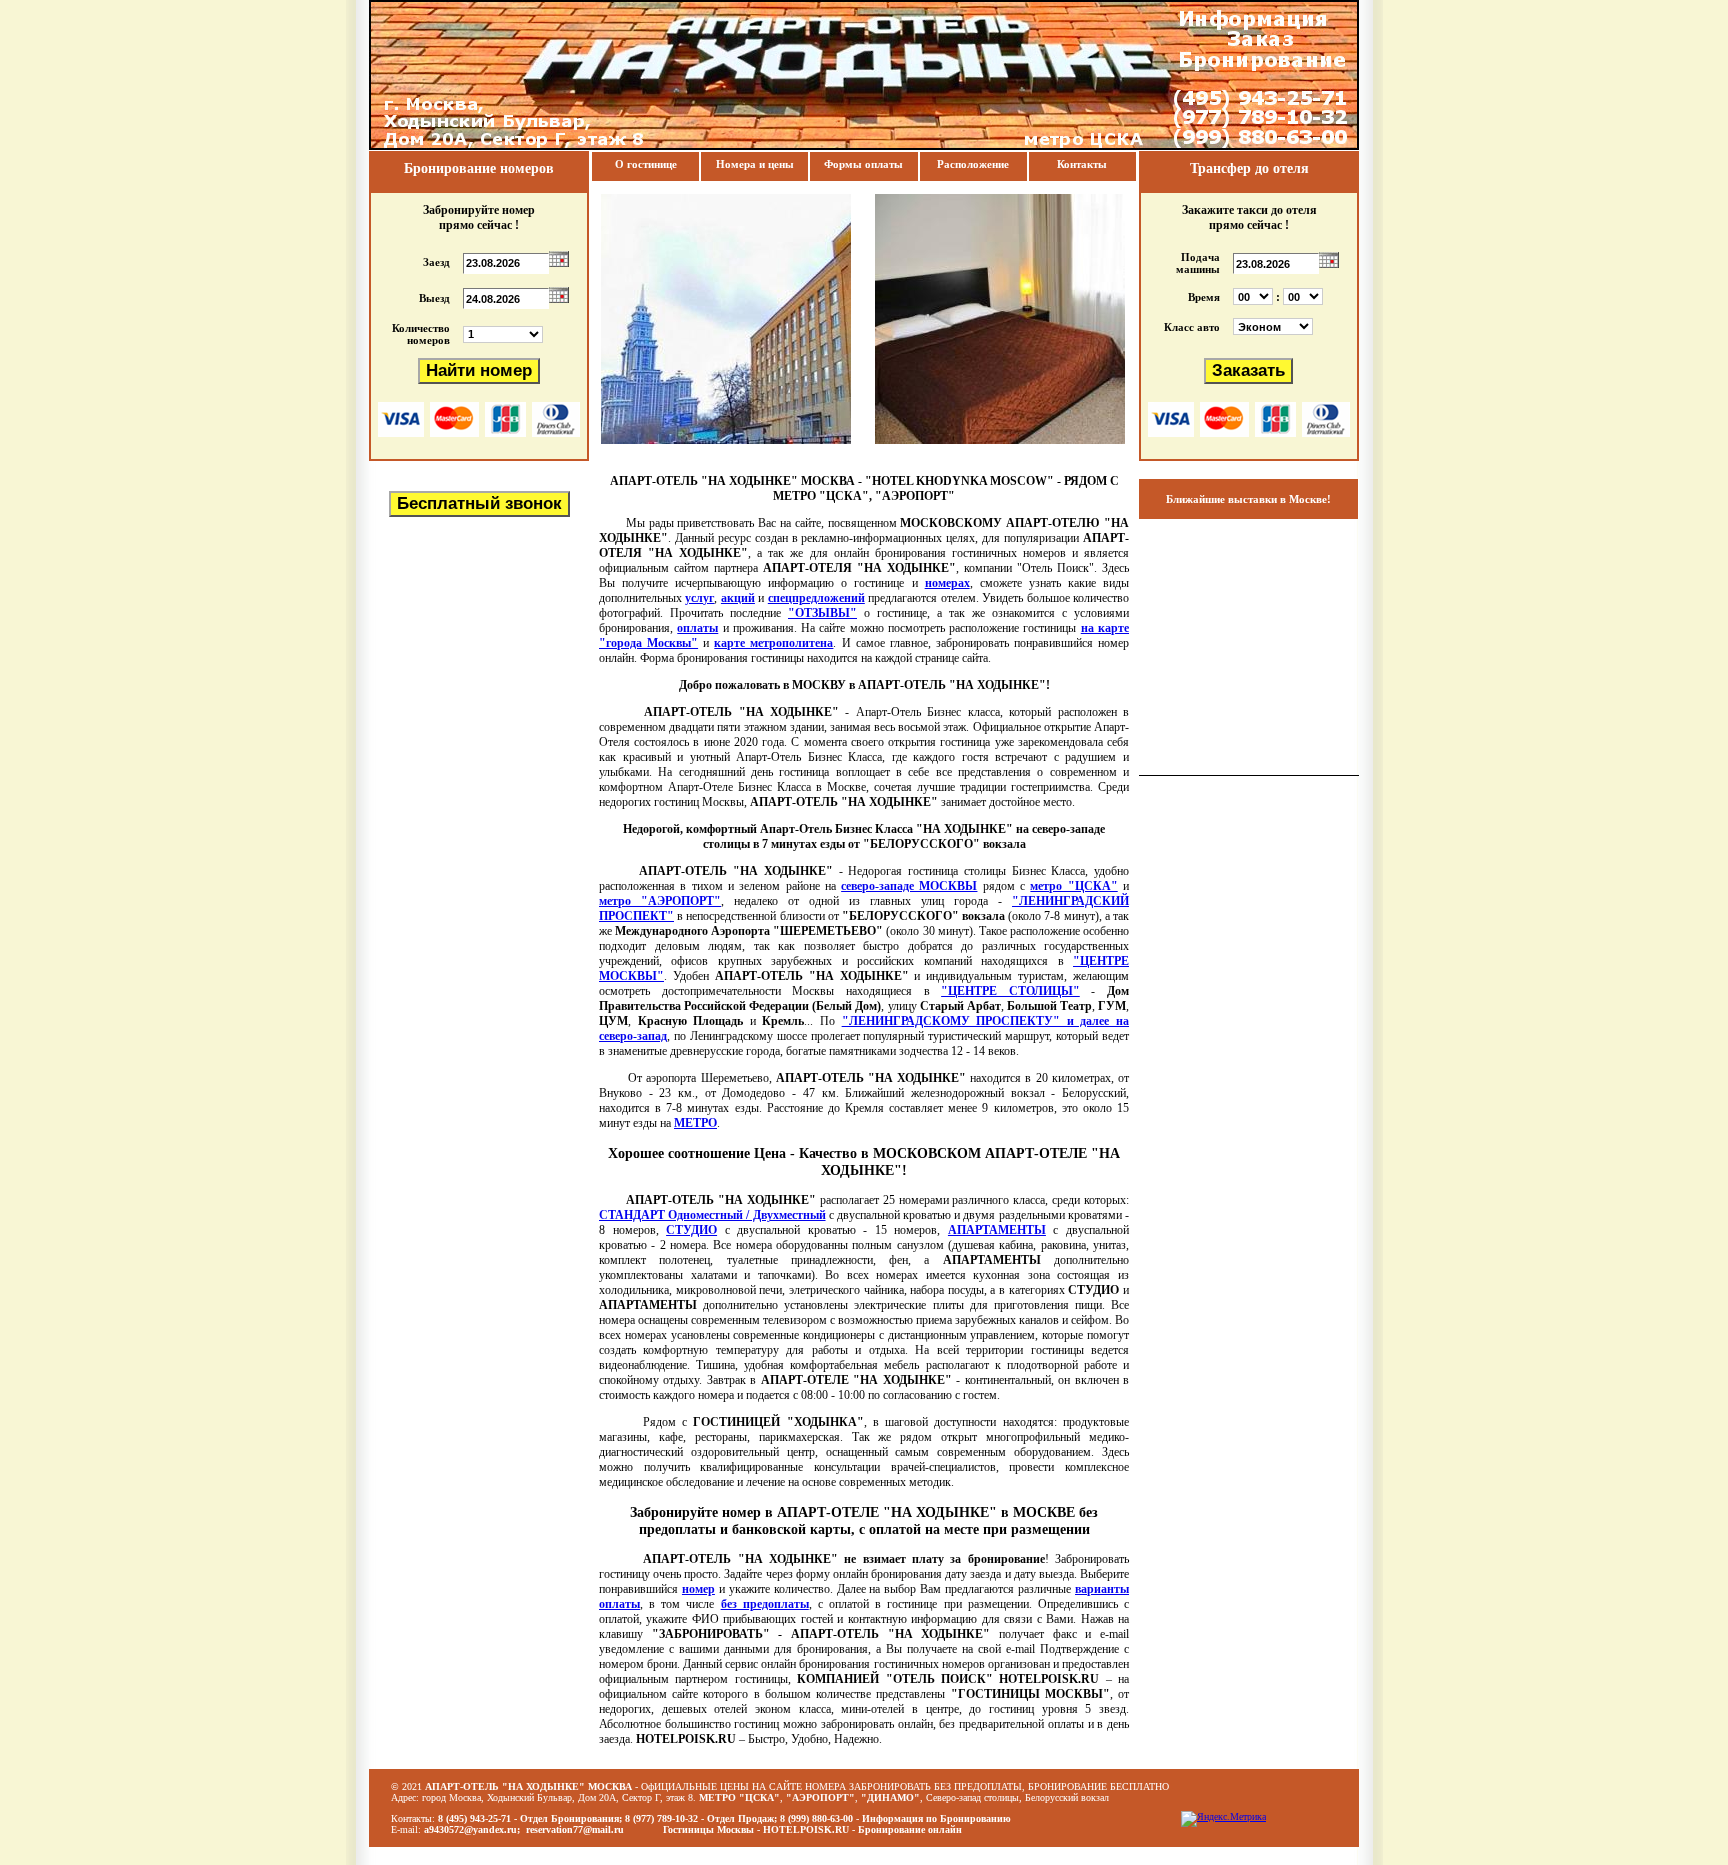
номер (698, 1589)
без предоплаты (765, 1604)
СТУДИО (691, 1230)
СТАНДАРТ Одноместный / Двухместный (712, 1215)
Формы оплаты (863, 164)
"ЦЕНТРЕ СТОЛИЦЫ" (1010, 991)
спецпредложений (816, 598)
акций (738, 598)
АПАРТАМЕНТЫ (997, 1230)
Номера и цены (755, 164)
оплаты (697, 628)
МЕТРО (695, 1123)
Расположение (973, 164)
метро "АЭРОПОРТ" (660, 901)
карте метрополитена (773, 643)
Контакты (1082, 164)
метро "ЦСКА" (1073, 886)
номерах (947, 583)
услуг (699, 598)
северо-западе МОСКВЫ (909, 886)
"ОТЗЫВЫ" (822, 613)
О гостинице (646, 164)
